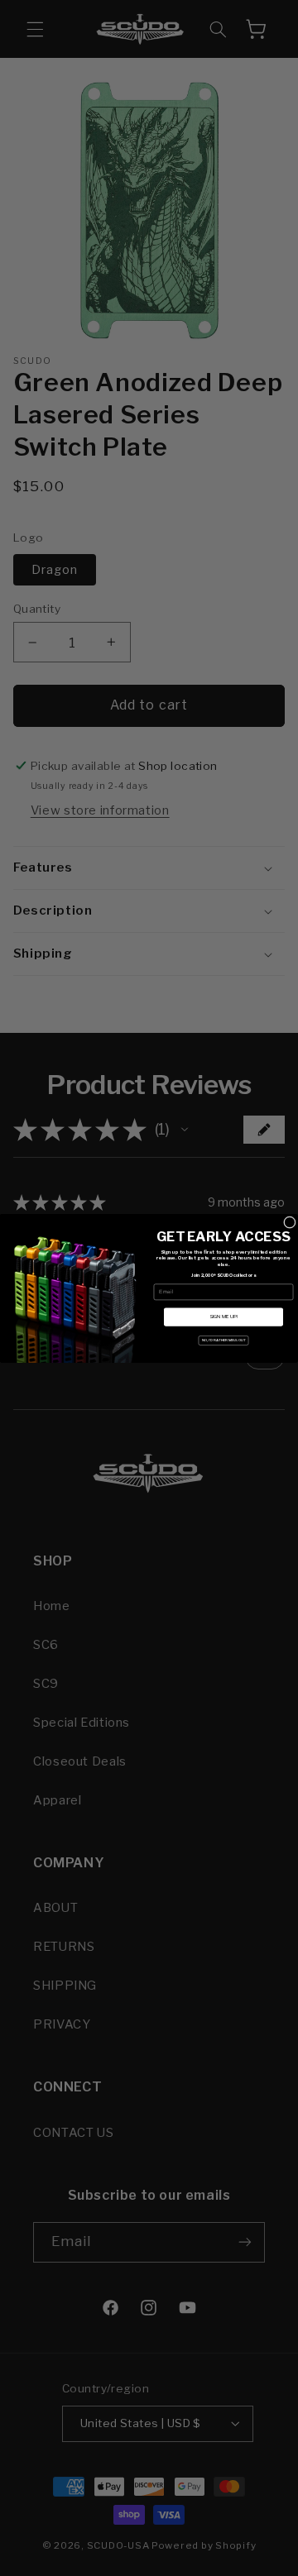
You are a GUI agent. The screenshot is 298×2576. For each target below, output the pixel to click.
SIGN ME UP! (223, 1316)
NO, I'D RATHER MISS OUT (224, 1340)
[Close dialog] (289, 1222)
